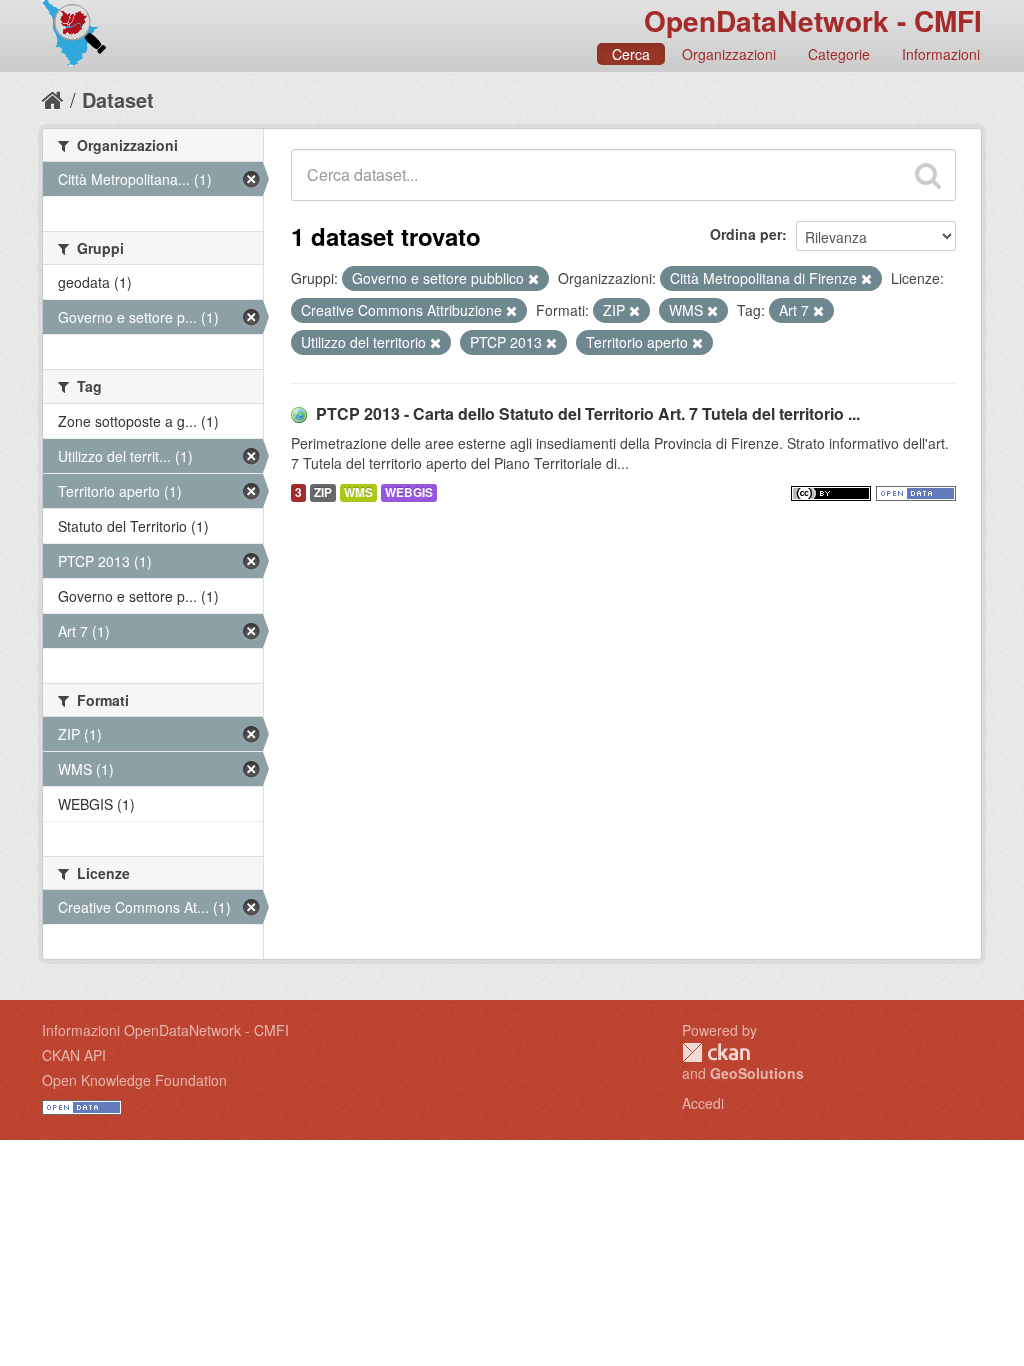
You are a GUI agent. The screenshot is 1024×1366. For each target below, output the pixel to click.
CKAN (716, 1052)
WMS (358, 492)
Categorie (839, 54)
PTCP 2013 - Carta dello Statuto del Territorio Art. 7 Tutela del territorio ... (588, 413)
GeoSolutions (757, 1073)
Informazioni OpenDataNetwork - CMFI (165, 1030)
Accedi (703, 1103)
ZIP (323, 492)
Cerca (631, 54)
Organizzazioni (729, 54)
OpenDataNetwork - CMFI (813, 20)
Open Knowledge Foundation (134, 1080)
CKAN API (74, 1055)
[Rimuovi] (533, 279)
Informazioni (941, 54)
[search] (928, 175)
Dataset (118, 99)
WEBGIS (409, 492)
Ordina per (746, 234)
